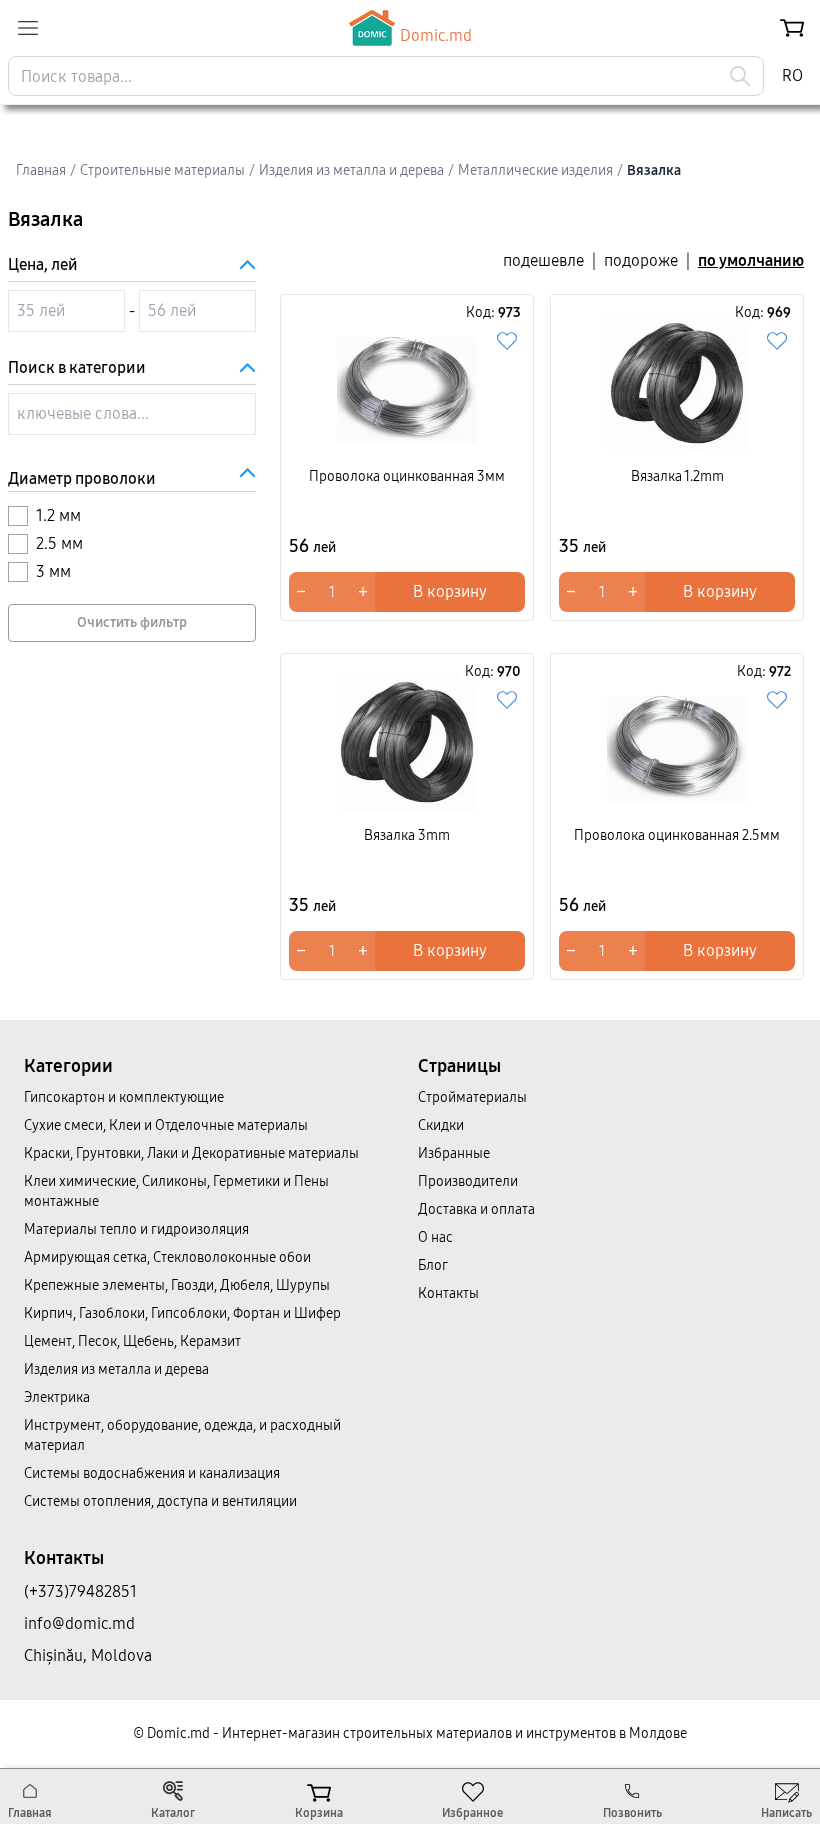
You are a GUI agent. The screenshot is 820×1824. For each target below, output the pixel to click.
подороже (641, 260)
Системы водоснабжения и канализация (152, 1473)
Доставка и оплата (476, 1209)
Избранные (454, 1153)
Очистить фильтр (132, 622)
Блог (433, 1265)
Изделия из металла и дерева (116, 1369)
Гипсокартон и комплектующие (124, 1097)
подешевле (543, 260)
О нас (435, 1237)
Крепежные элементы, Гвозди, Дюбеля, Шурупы (177, 1285)
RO (792, 75)
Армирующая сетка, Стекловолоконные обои (167, 1257)
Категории (68, 1066)
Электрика (57, 1397)
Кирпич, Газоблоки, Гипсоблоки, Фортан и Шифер (182, 1313)
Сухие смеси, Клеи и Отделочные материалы (166, 1125)
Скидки (441, 1125)
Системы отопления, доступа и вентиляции (160, 1501)
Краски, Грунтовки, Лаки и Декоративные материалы (191, 1153)
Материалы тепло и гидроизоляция (136, 1229)
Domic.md (436, 35)
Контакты (448, 1293)
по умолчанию (751, 260)
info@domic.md (79, 1623)
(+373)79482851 (80, 1591)
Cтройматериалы (472, 1097)
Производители (468, 1181)
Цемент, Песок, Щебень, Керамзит (132, 1341)
